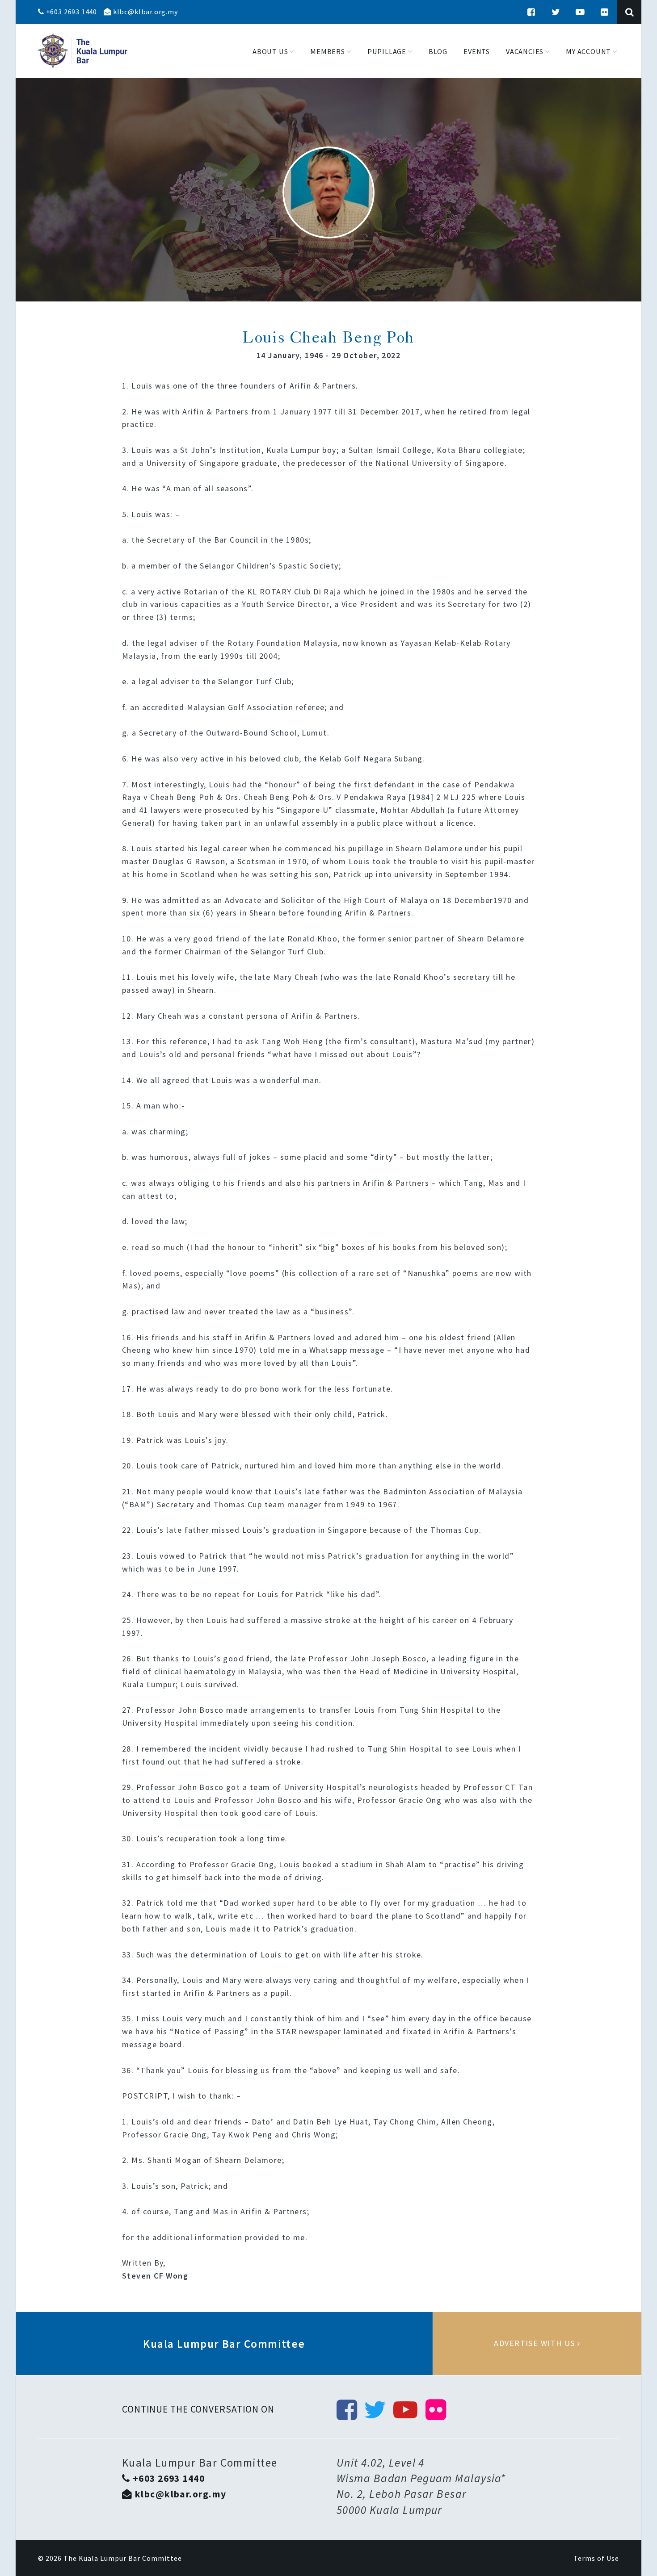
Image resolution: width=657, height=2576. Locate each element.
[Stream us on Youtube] (580, 12)
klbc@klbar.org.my (145, 12)
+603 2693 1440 (71, 12)
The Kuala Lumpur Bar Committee (123, 2558)
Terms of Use (596, 2558)
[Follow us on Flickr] (605, 12)
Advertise (537, 2343)
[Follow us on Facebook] (531, 12)
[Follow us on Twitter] (556, 12)
